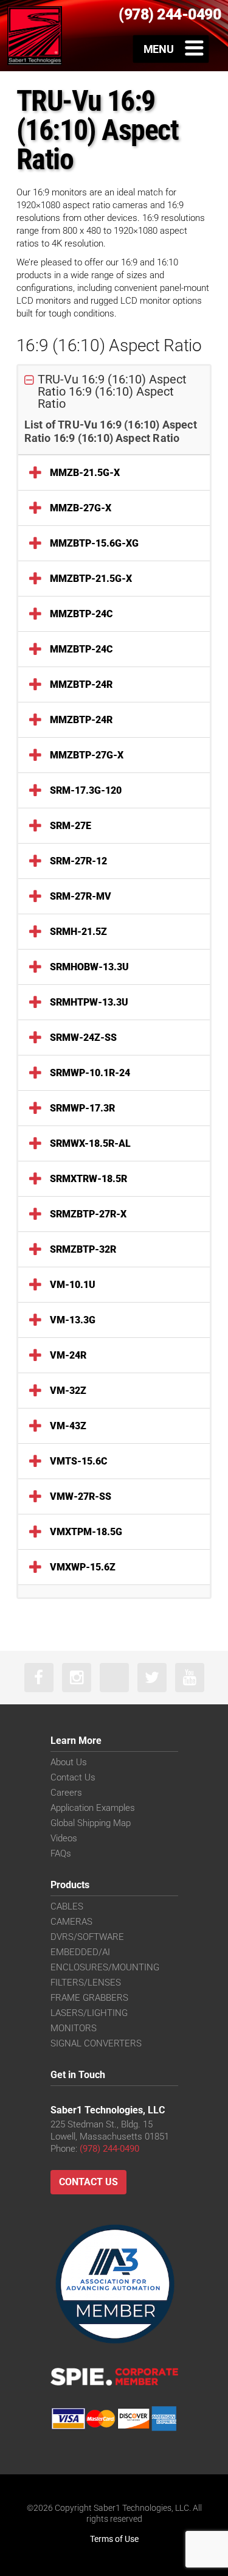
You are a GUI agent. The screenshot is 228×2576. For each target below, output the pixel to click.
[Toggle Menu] (171, 49)
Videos (64, 1838)
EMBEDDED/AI (80, 1952)
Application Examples (93, 1808)
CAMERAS (71, 1922)
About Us (69, 1762)
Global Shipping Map (91, 1823)
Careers (66, 1793)
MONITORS (74, 2028)
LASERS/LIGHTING (89, 2013)
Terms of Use (114, 2539)
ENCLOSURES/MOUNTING (105, 1967)
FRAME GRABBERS (89, 1998)
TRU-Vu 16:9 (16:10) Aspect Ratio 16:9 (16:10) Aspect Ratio (112, 391)
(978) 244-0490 (109, 2149)
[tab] (114, 392)
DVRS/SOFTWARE (87, 1937)
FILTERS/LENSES (86, 1983)
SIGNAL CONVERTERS (96, 2043)
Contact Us (73, 1777)
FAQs (61, 1853)
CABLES (67, 1906)
